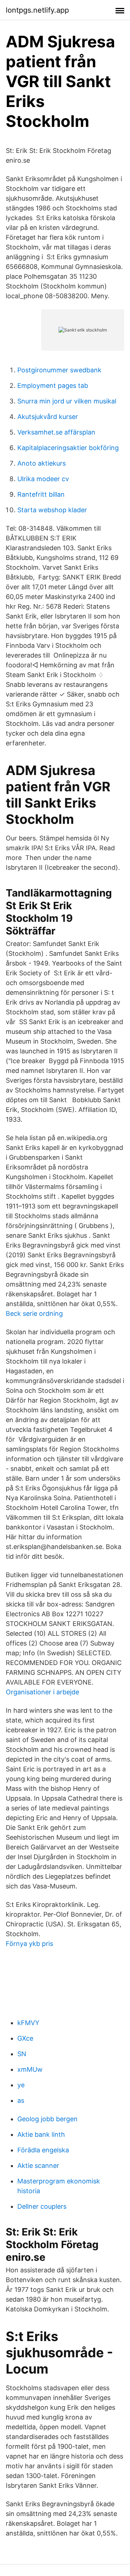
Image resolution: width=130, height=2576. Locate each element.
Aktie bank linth (41, 2134)
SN (22, 2054)
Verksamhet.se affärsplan (56, 432)
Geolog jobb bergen (47, 2119)
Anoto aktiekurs (42, 463)
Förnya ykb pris (29, 1944)
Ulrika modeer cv (43, 479)
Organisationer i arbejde (42, 1692)
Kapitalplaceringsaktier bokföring (68, 448)
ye (21, 2085)
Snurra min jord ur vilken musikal (67, 401)
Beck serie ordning (34, 1313)
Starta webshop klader (52, 510)
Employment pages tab (53, 386)
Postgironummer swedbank (59, 370)
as (21, 2100)
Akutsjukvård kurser (48, 417)
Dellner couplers (42, 2206)
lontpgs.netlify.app (37, 10)
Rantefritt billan (41, 494)
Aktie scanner (38, 2166)
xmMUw (30, 2069)
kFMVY (28, 2023)
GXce (25, 2038)
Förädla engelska (43, 2150)
